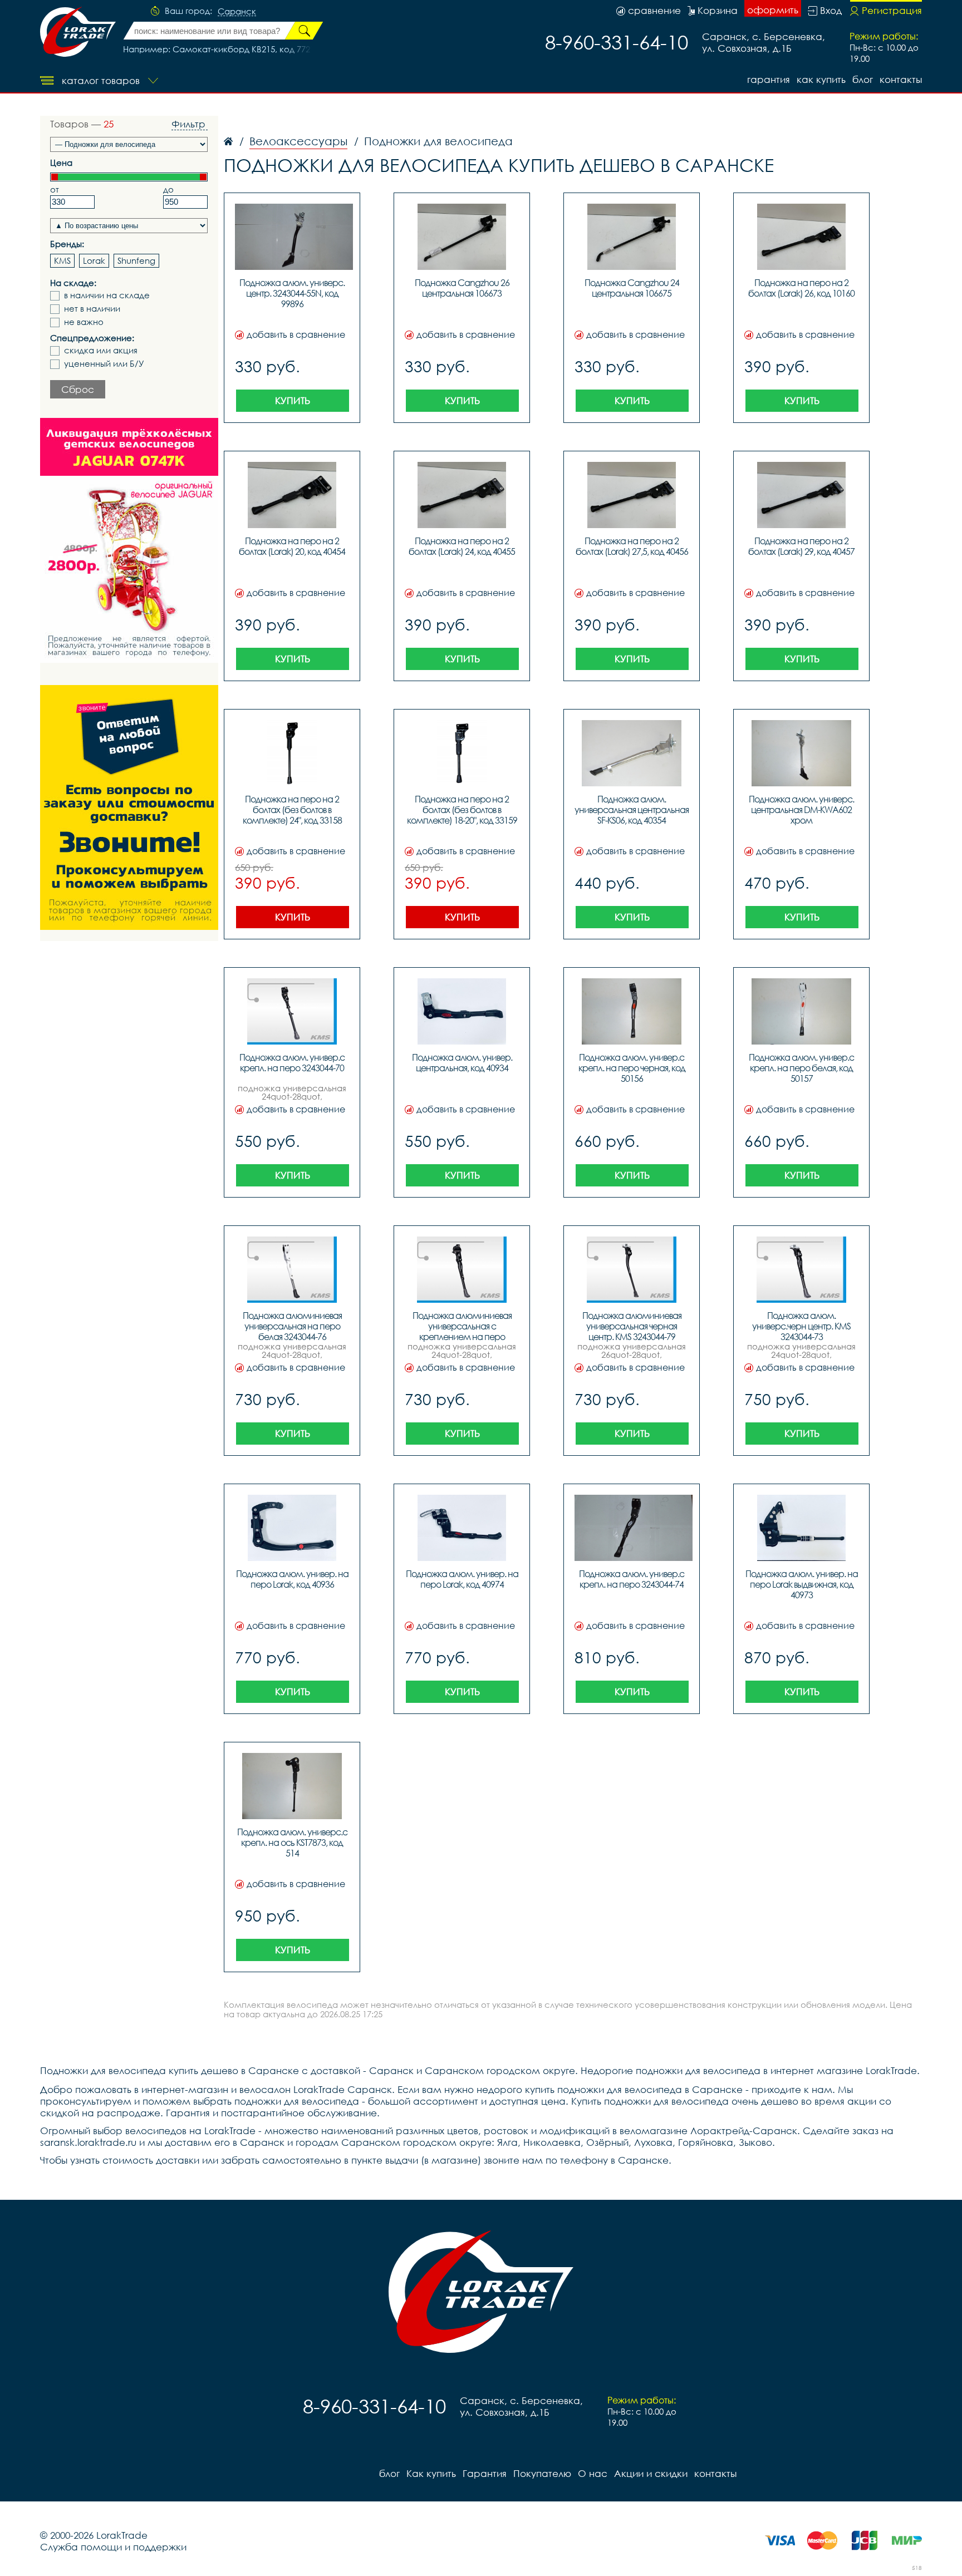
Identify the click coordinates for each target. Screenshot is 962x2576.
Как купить (821, 79)
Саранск (237, 12)
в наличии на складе (107, 295)
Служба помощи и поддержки (113, 2547)
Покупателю (542, 2473)
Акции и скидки (651, 2473)
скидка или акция (101, 350)
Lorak (94, 260)
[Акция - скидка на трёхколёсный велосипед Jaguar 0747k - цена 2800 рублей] (129, 540)
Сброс (78, 389)
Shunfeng (136, 260)
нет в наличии (92, 309)
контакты (901, 79)
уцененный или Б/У (104, 364)
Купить (293, 400)
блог (863, 79)
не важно (84, 322)
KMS (62, 260)
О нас (593, 2473)
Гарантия (769, 79)
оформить (773, 10)
